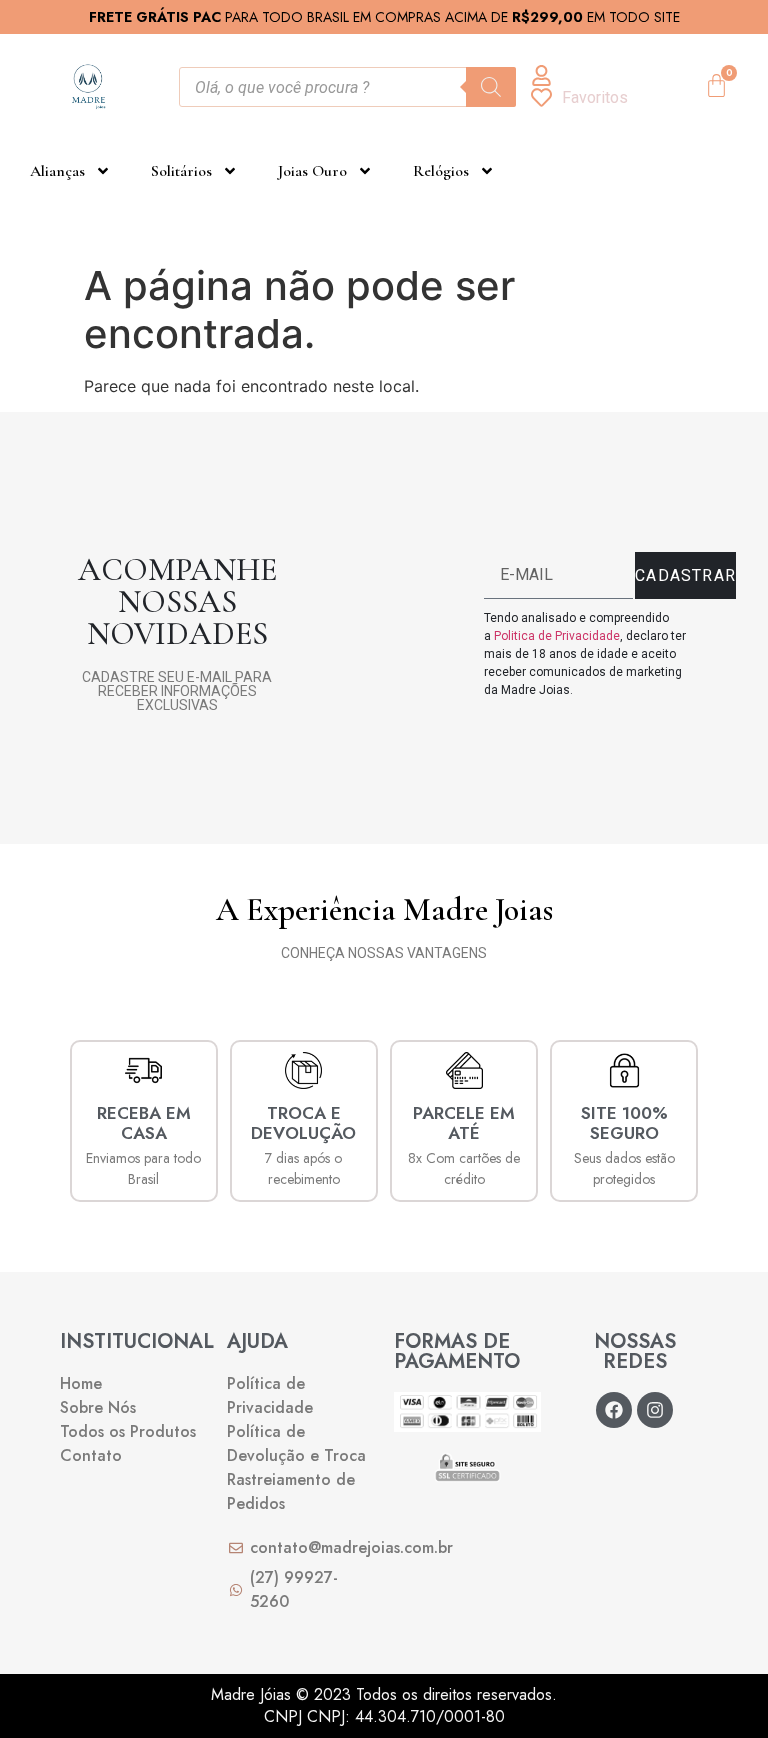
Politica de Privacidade (557, 636)
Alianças (57, 171)
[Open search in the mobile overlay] (347, 87)
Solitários (181, 171)
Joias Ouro (312, 171)
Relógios (441, 171)
